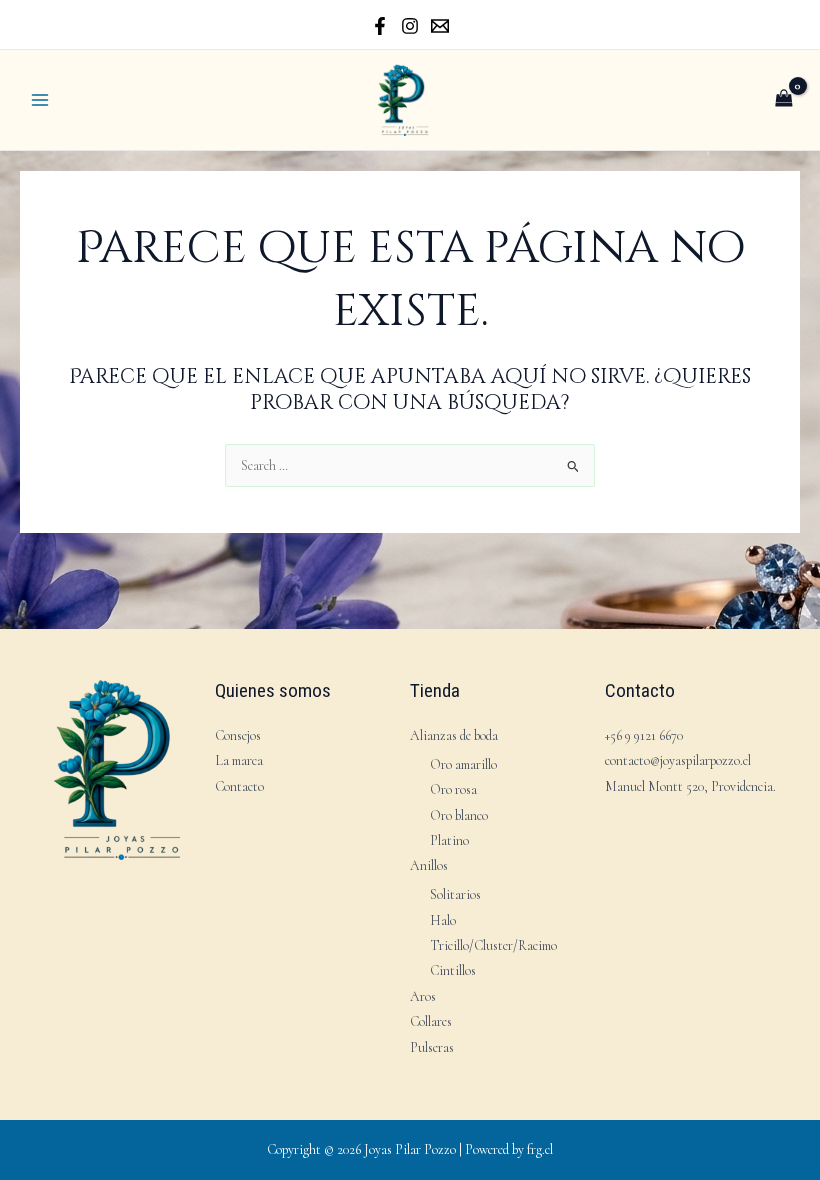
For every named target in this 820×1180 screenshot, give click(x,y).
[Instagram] (410, 26)
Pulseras (432, 1047)
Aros (423, 996)
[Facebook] (380, 26)
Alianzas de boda (454, 735)
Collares (431, 1021)
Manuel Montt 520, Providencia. (690, 786)
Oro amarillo (463, 764)
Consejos (238, 735)
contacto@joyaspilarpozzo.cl (678, 760)
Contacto (239, 786)
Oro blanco (459, 815)
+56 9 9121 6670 (644, 735)
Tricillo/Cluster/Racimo (493, 945)
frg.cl (540, 1149)
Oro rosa (453, 789)
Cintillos (453, 970)
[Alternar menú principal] (39, 99)
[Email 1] (440, 26)
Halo (443, 920)
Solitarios (455, 894)
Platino (449, 840)
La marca (239, 760)
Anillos (429, 865)
